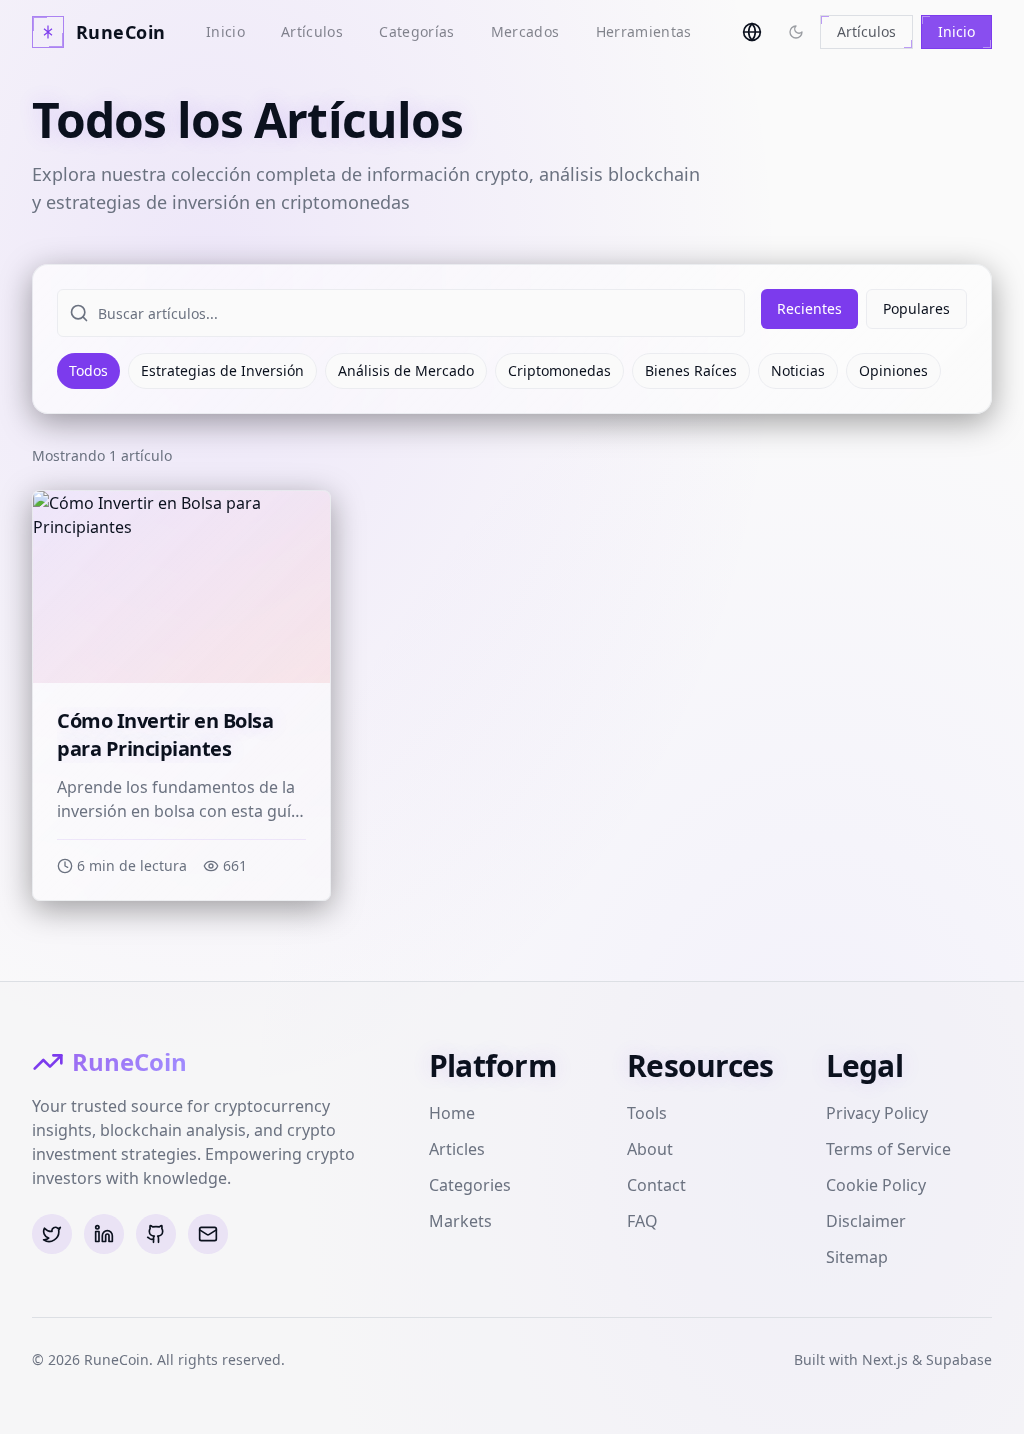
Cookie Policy (876, 1185)
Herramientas (644, 31)
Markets (460, 1221)
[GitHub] (156, 1234)
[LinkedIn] (104, 1234)
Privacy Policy (877, 1113)
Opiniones (893, 370)
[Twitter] (52, 1234)
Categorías (417, 31)
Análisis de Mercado (406, 370)
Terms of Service (888, 1149)
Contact (656, 1185)
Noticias (798, 370)
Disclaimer (866, 1221)
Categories (470, 1185)
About (650, 1149)
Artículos (312, 31)
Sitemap (857, 1257)
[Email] (208, 1234)
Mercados (525, 31)
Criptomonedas (559, 370)
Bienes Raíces (691, 370)
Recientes (809, 308)
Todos (88, 370)
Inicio (225, 31)
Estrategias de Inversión (222, 370)
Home (452, 1113)
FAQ (642, 1221)
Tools (647, 1113)
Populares (916, 308)
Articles (457, 1149)
